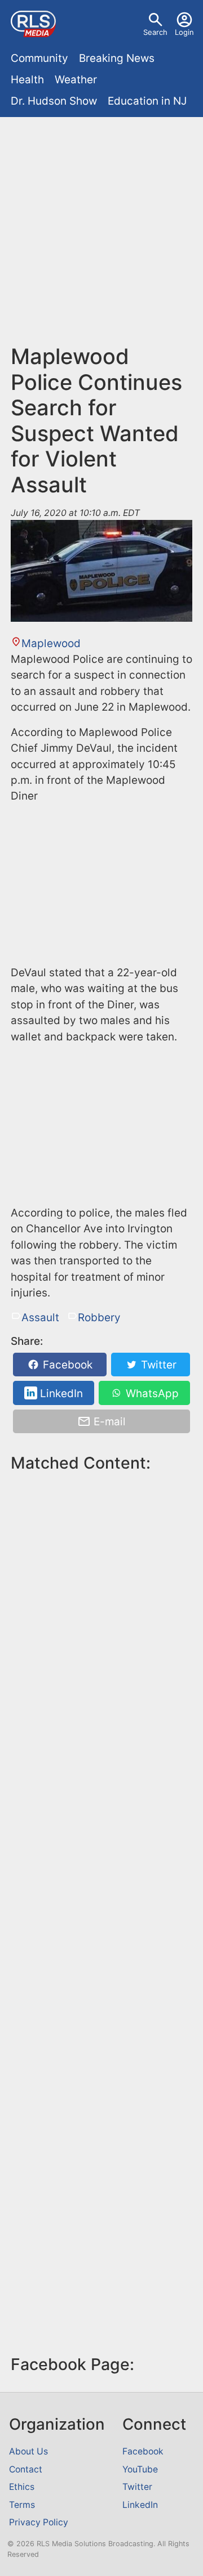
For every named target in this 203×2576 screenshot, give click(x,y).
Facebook (66, 1365)
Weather (76, 80)
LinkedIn (60, 1393)
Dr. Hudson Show (54, 101)
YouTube (140, 2469)
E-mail (108, 1422)
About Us (28, 2451)
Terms (22, 2505)
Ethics (22, 2487)
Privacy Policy (39, 2522)
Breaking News (117, 58)
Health (27, 80)
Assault (40, 1318)
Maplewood (51, 643)
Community (39, 58)
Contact (26, 2469)
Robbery (99, 1318)
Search (155, 32)
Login (184, 32)
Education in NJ (147, 101)
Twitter (157, 1365)
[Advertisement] (101, 236)
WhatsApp (151, 1393)
